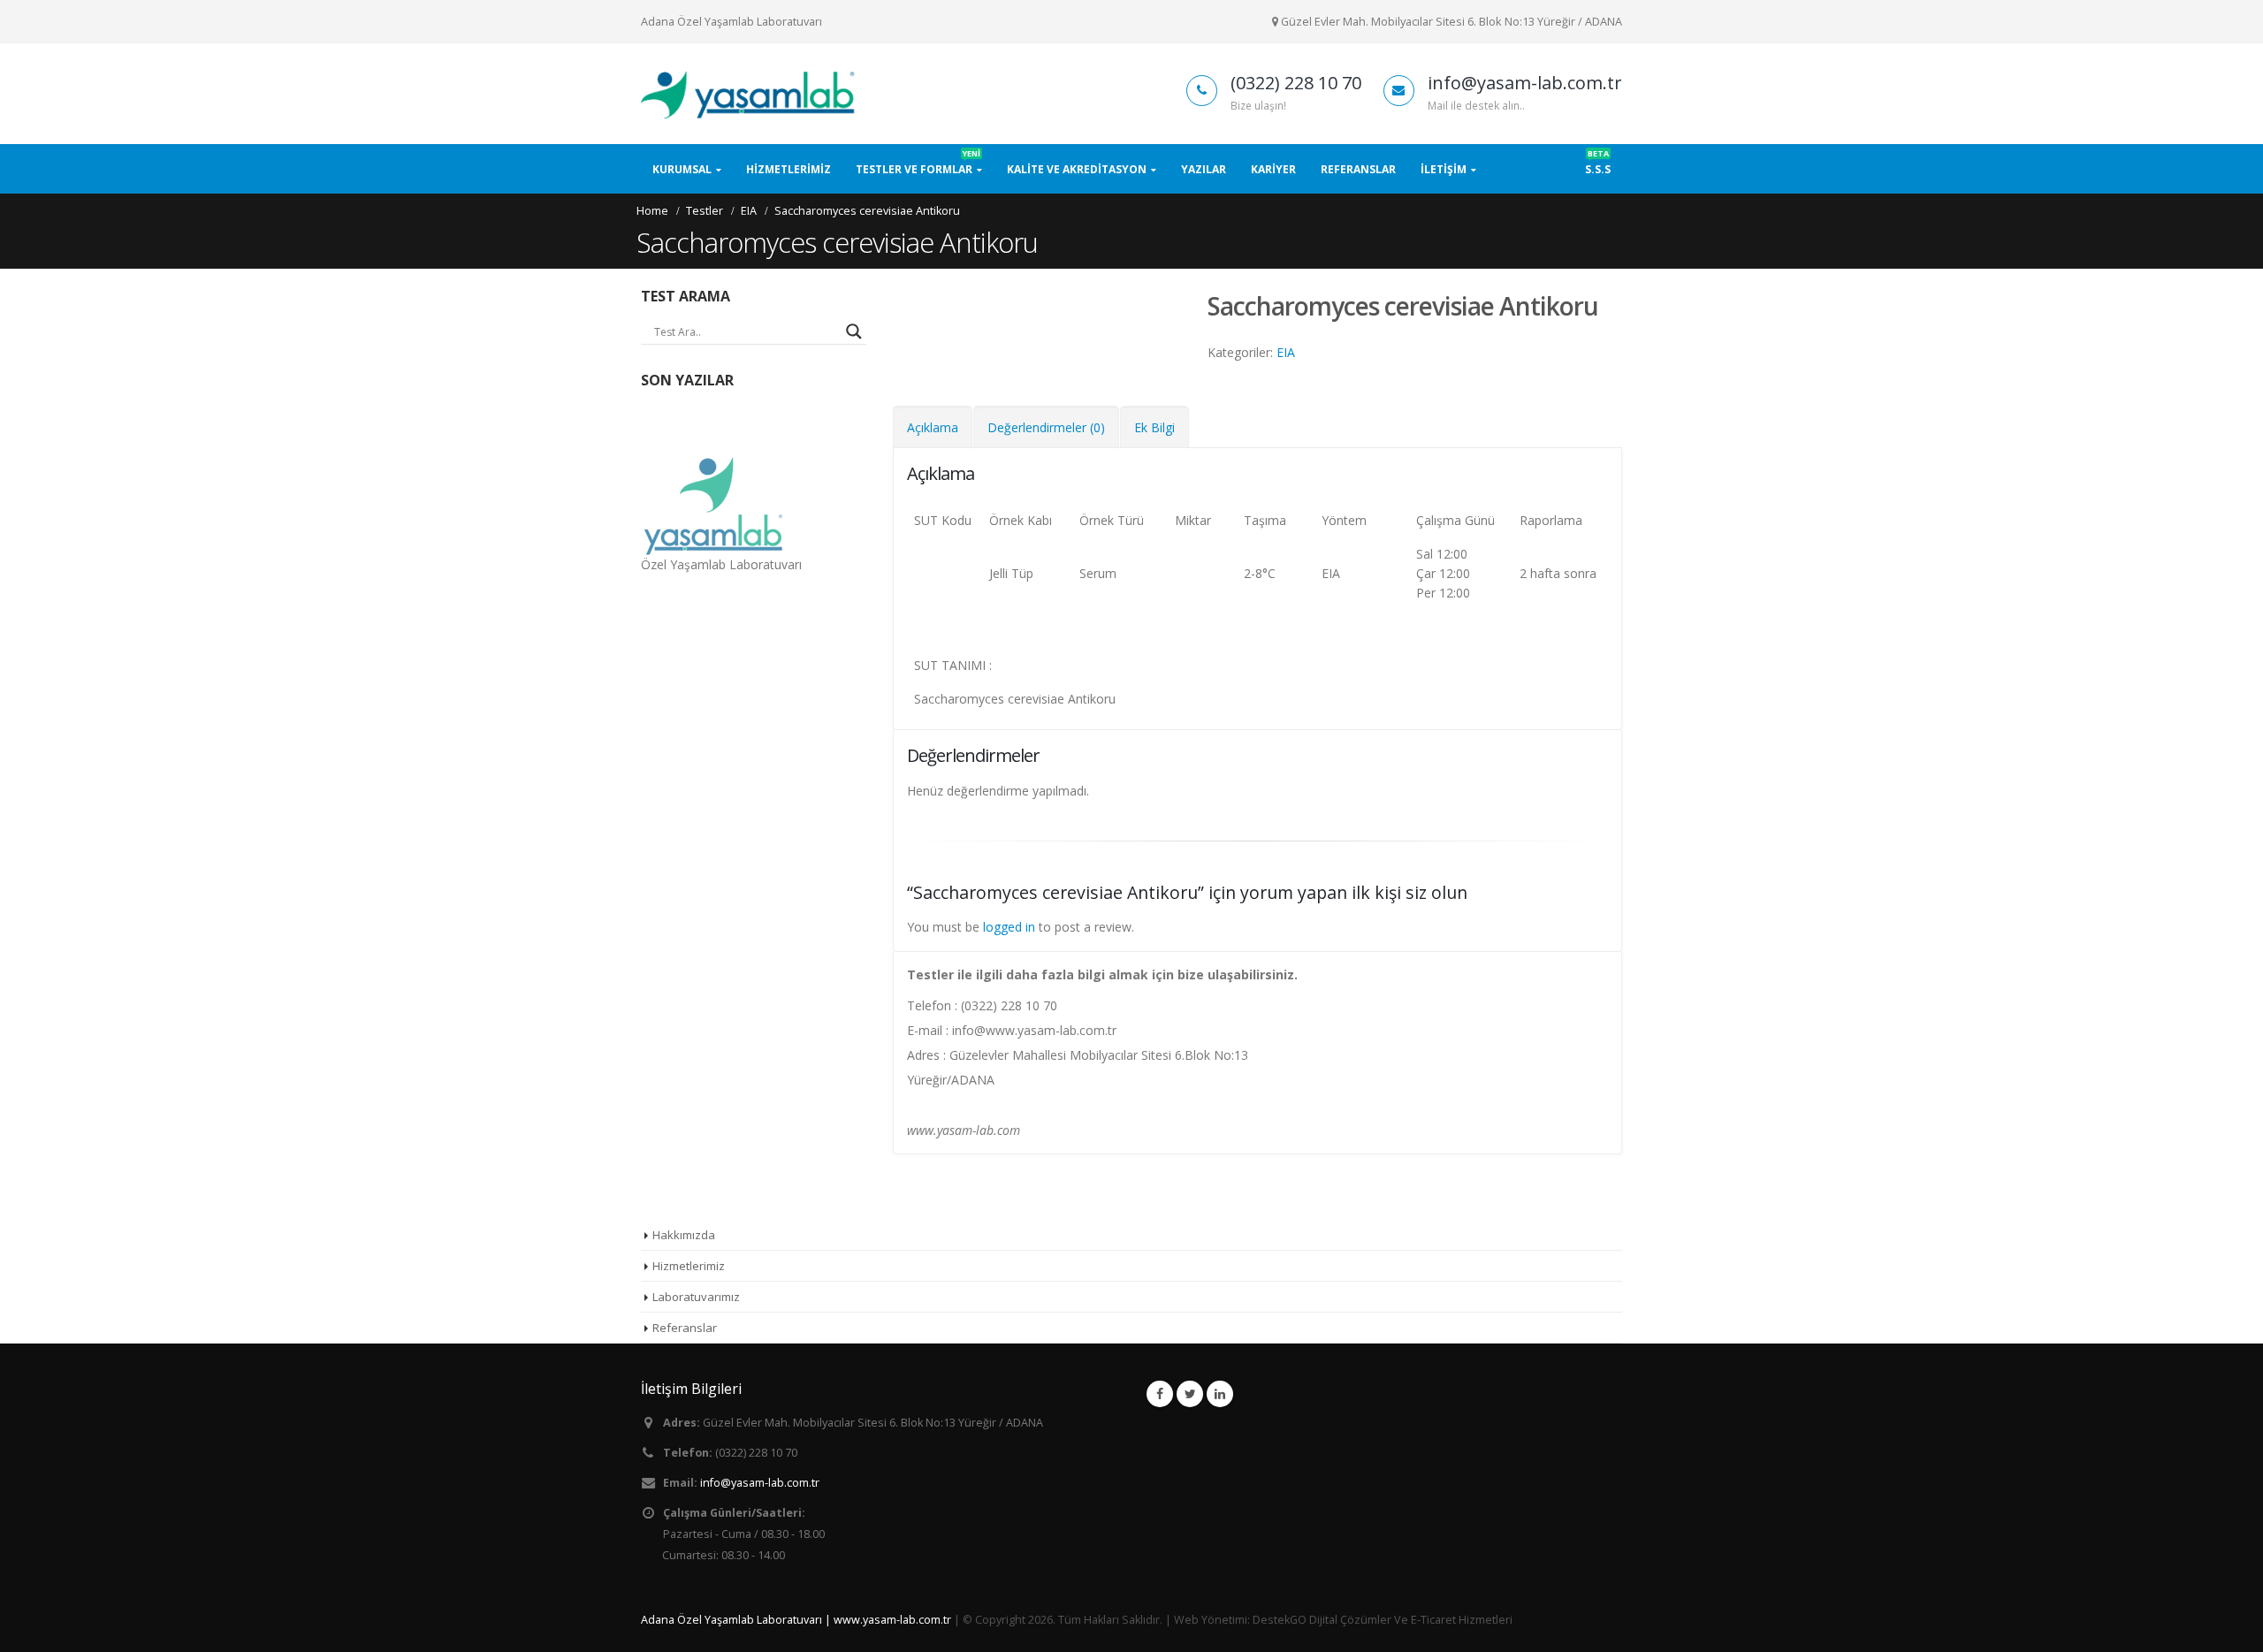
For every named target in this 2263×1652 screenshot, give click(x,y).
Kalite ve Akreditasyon (1077, 169)
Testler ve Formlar (918, 164)
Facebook (1160, 1394)
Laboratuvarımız (696, 1297)
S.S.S (1598, 164)
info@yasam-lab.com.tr (760, 1483)
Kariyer (1273, 169)
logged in (1009, 927)
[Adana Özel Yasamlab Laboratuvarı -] (751, 94)
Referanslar (1358, 169)
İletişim (1444, 169)
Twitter (1190, 1394)
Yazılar (1204, 169)
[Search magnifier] (854, 331)
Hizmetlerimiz (789, 169)
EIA (1286, 352)
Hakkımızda (684, 1235)
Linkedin (1220, 1394)
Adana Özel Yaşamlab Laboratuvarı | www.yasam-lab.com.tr (796, 1620)
